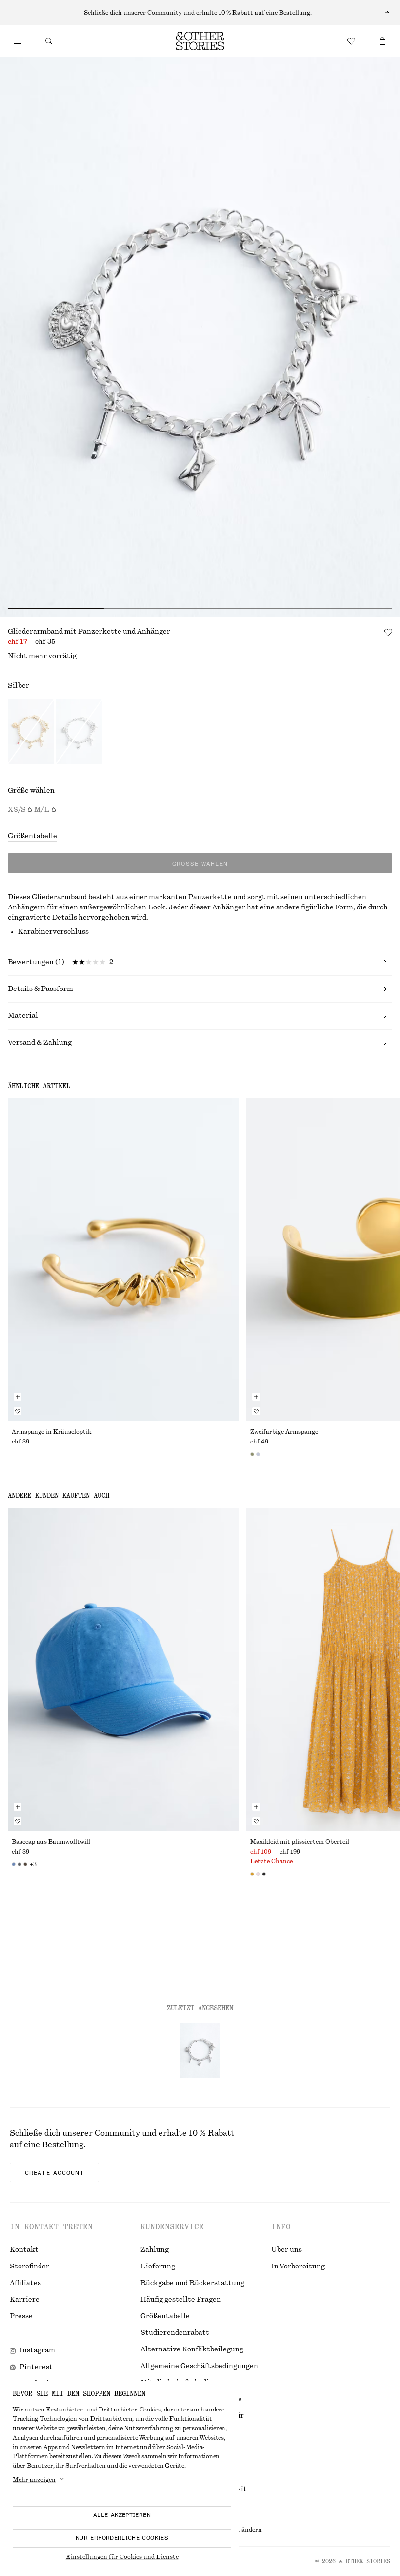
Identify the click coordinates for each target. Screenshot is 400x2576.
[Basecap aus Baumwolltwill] (123, 1669)
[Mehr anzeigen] (200, 13)
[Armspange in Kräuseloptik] (123, 1259)
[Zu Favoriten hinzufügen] (388, 632)
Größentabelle (32, 836)
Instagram (37, 2350)
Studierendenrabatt (175, 2333)
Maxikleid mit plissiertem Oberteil (300, 1842)
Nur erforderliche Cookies (122, 2538)
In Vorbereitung (298, 2267)
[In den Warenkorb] (18, 1397)
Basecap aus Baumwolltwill (51, 1842)
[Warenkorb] (382, 41)
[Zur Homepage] (200, 41)
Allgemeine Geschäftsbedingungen (199, 2366)
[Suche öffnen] (49, 41)
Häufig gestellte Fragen (181, 2300)
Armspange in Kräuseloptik (51, 1432)
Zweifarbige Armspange (284, 1432)
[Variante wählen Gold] (31, 733)
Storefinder (30, 2267)
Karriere (25, 2300)
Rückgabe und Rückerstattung (192, 2283)
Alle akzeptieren (122, 2515)
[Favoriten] (351, 41)
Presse (21, 2316)
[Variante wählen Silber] (79, 733)
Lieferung (158, 2267)
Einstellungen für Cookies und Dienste (122, 2557)
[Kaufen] (18, 41)
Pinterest (36, 2367)
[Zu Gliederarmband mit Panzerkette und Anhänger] (200, 2051)
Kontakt (24, 2250)
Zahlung (155, 2250)
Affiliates (25, 2283)
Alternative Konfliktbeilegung (192, 2349)
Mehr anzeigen (34, 2480)
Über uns (287, 2250)
